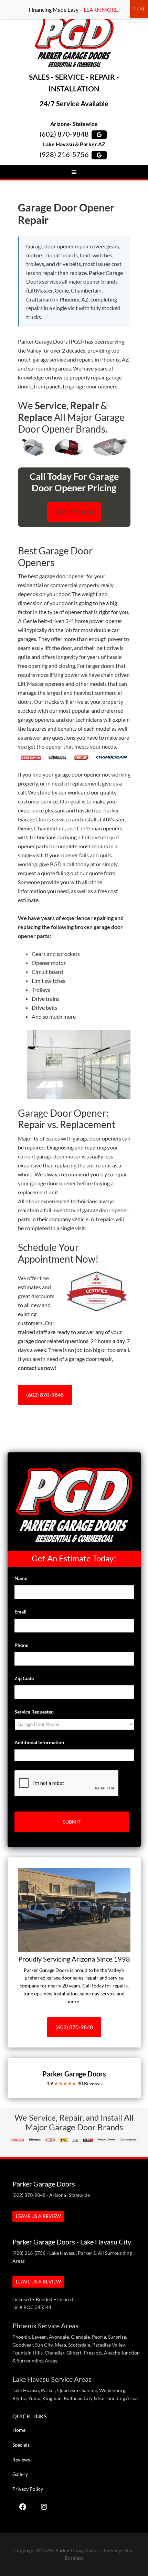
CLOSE (139, 9)
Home (19, 2430)
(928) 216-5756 (64, 154)
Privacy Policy (28, 2489)
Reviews (21, 2460)
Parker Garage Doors (74, 42)
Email (23, 1612)
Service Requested (34, 1712)
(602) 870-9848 (64, 134)
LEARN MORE (101, 9)
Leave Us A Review (38, 2216)
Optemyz (114, 2550)
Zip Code (27, 1678)
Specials (21, 2445)
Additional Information (39, 1742)
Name (23, 1578)
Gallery (20, 2474)
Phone (24, 1645)
